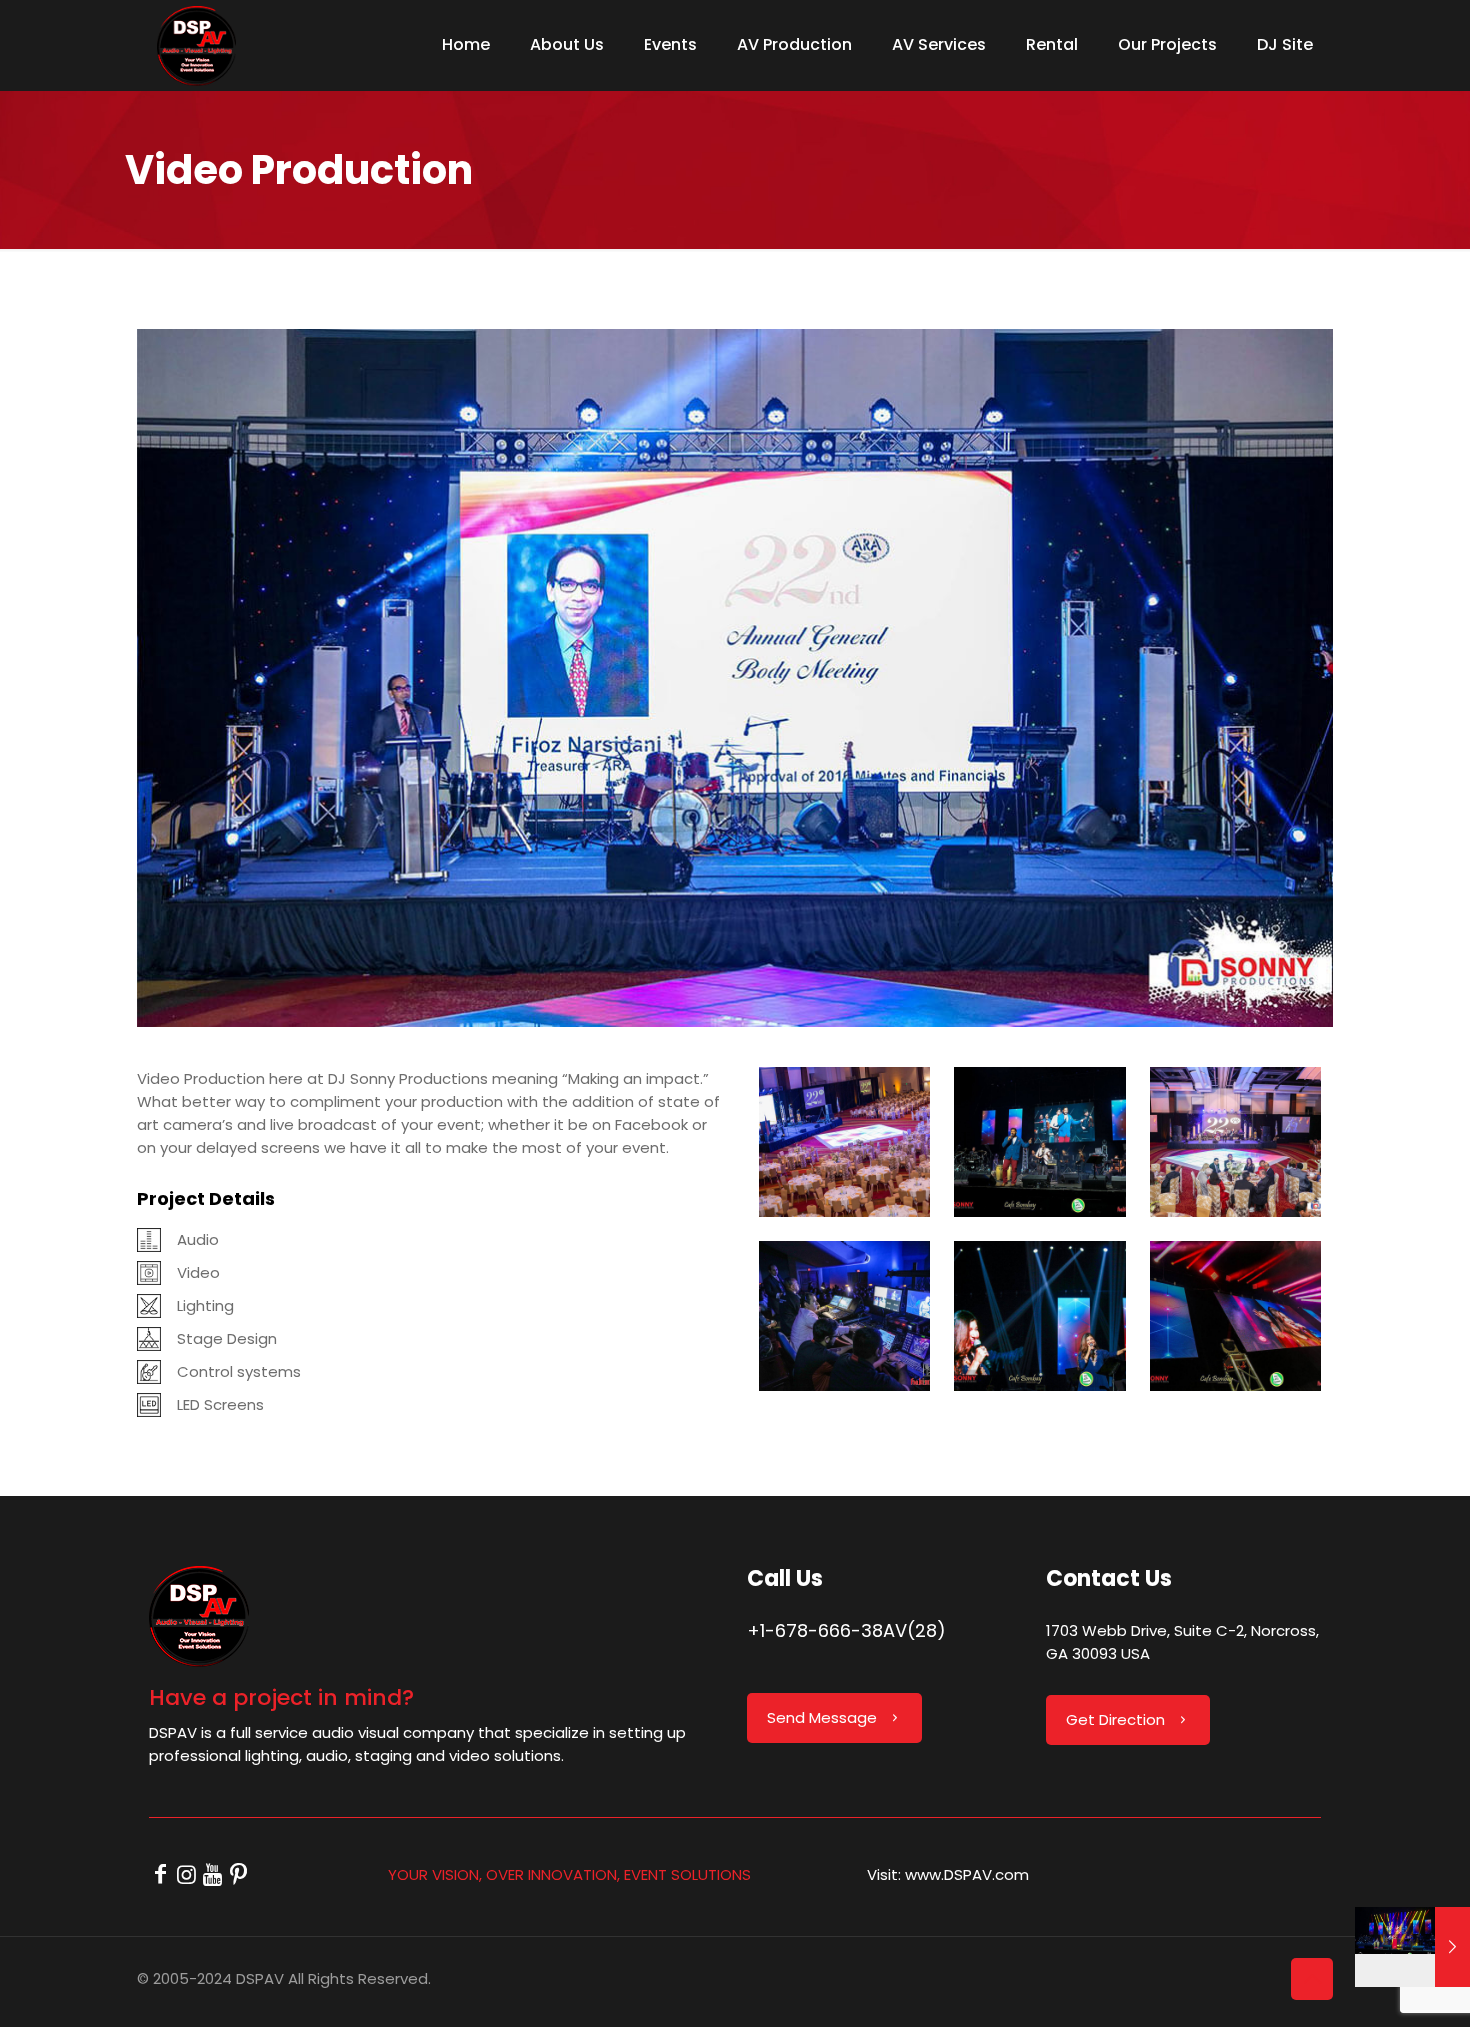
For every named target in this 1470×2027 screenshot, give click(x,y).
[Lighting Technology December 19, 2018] (1412, 1947)
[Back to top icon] (1312, 1979)
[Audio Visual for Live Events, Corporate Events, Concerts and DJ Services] (196, 45)
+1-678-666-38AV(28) (846, 1630)
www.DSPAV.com (967, 1874)
